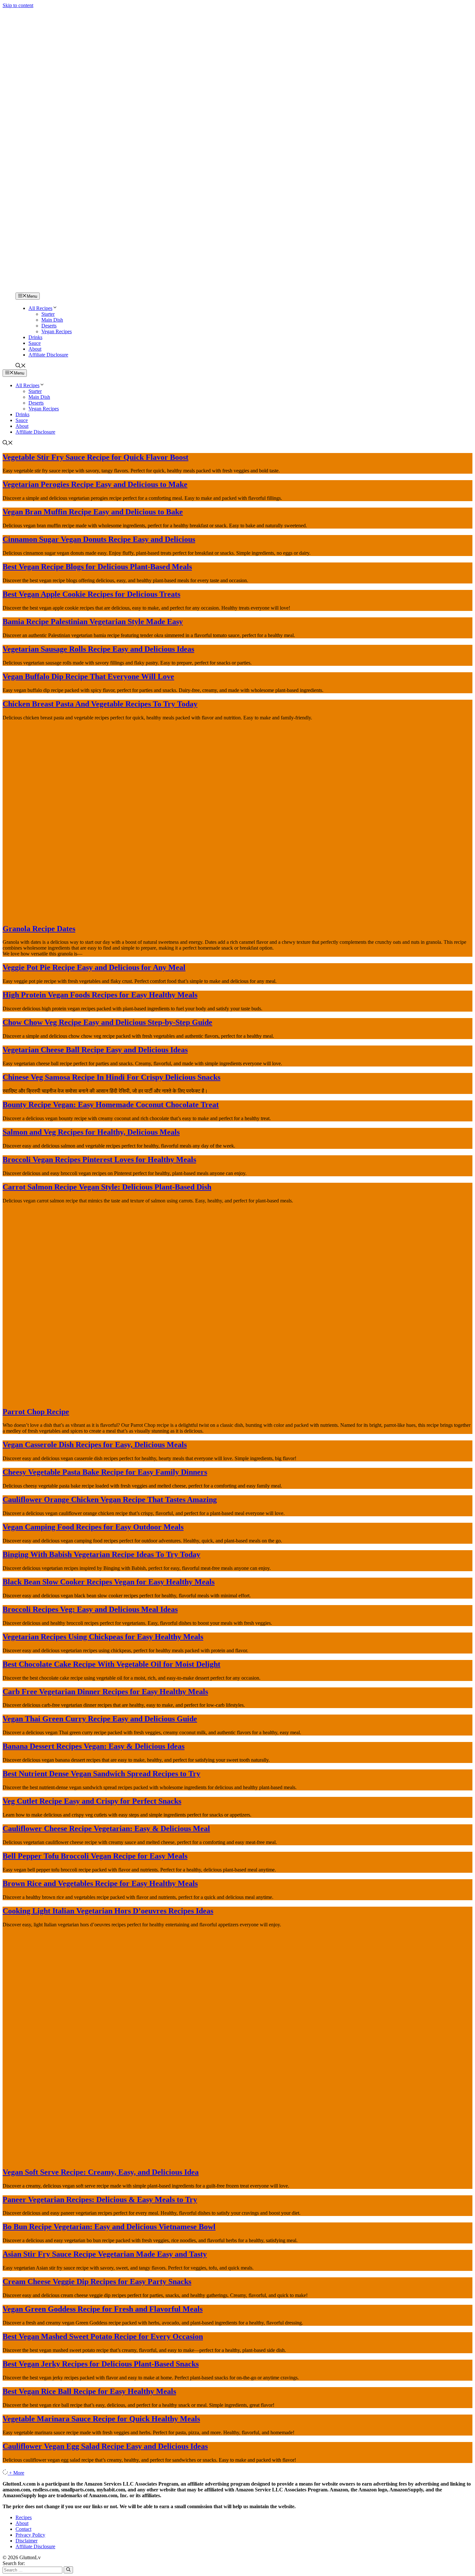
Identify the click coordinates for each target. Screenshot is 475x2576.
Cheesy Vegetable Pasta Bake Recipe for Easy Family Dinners (105, 1472)
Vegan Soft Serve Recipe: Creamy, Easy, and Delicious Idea (101, 2172)
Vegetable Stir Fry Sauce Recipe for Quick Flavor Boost (95, 457)
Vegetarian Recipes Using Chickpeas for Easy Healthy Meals (103, 1637)
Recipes (24, 2517)
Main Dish (52, 320)
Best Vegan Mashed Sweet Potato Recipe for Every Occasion (103, 2336)
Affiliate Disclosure (48, 355)
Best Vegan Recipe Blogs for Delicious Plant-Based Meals (97, 567)
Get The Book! (308, 12)
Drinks (35, 337)
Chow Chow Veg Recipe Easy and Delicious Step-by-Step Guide (107, 1022)
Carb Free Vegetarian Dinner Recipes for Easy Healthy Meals (105, 1692)
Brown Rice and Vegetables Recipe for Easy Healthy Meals (100, 1883)
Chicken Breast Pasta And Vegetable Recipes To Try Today (100, 704)
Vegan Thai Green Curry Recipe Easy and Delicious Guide (100, 1719)
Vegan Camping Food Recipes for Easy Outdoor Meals (93, 1527)
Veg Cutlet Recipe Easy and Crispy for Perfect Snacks (92, 1801)
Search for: (14, 2563)
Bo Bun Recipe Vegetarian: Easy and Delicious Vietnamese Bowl (109, 2227)
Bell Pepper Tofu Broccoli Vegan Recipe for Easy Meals (95, 1856)
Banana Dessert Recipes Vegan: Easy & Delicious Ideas (94, 1746)
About (35, 349)
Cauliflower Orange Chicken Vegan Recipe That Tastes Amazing (110, 1499)
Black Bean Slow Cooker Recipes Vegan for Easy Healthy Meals (109, 1582)
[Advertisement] (238, 223)
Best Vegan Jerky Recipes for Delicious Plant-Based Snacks (101, 2364)
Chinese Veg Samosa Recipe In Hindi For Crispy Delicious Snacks (111, 1077)
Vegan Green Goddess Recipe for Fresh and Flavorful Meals (103, 2309)
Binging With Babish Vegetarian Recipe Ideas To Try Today (101, 1554)
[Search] (68, 2570)
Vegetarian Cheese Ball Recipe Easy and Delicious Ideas (95, 1050)
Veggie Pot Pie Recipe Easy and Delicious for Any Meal (94, 967)
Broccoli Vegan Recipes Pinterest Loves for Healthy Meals (99, 1159)
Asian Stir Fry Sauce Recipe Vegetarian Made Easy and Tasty (105, 2254)
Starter (48, 314)
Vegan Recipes (57, 331)
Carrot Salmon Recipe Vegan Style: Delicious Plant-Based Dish (107, 1187)
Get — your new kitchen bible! (210, 12)
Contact (23, 2529)
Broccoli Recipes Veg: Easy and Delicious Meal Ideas (90, 1609)
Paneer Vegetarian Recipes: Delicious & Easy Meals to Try (100, 2200)
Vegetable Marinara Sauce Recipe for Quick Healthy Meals (101, 2419)
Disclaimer (26, 2541)
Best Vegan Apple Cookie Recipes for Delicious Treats (91, 594)
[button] (21, 366)
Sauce (35, 343)
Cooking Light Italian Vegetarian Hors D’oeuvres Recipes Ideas (108, 1911)
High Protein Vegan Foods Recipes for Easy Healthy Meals (100, 995)
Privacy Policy (30, 2535)
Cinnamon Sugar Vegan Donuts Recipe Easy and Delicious (99, 539)
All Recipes (40, 308)
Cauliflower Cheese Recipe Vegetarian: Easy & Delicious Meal (106, 1829)
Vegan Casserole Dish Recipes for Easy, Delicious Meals (95, 1445)
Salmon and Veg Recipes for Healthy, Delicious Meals (91, 1132)
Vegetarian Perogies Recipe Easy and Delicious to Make (95, 484)
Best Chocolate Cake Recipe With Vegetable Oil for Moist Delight (111, 1664)
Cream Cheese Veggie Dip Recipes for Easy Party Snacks (97, 2282)
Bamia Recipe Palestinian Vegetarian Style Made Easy (93, 622)
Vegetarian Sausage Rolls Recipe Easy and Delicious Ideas (98, 649)
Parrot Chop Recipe (36, 1412)
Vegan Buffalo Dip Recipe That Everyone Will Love (88, 676)
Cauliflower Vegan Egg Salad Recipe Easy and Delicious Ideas (105, 2446)
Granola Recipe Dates (39, 929)
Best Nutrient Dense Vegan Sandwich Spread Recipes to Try (101, 1774)
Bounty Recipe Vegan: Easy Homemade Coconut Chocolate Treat (111, 1105)
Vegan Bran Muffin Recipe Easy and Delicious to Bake (93, 512)
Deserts (49, 326)
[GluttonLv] (25, 289)
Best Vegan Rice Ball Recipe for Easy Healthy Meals (89, 2391)
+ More (17, 2473)
